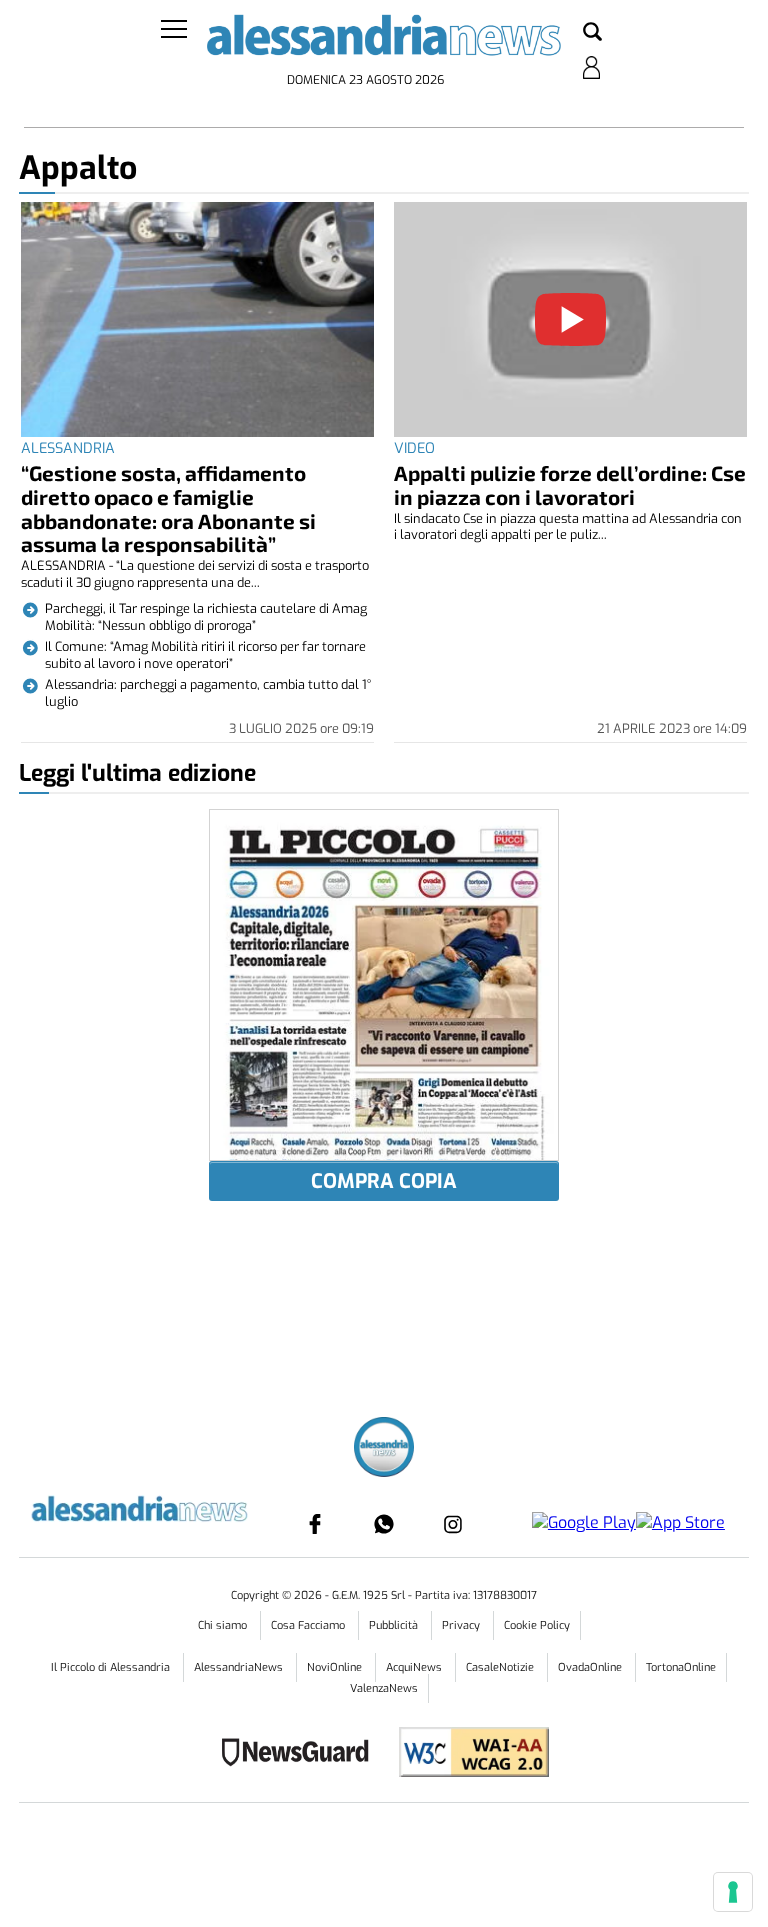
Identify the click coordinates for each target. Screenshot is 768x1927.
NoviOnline (336, 1667)
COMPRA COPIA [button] (384, 1181)
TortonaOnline (681, 1667)
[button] (592, 33)
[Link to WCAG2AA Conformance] (466, 1754)
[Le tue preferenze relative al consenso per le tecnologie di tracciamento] (733, 1892)
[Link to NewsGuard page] (301, 1754)
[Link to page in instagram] (453, 1524)
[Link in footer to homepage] (384, 1449)
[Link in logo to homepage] (384, 40)
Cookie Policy (537, 1625)
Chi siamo (224, 1625)
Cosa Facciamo (309, 1625)
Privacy (462, 1625)
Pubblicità (395, 1625)
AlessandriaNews (240, 1667)
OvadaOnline (591, 1667)
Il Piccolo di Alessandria (112, 1667)
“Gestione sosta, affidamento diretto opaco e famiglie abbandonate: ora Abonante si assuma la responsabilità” (168, 508)
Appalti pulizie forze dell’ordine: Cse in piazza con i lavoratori (570, 484)
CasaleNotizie (501, 1667)
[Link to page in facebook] (315, 1524)
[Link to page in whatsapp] (384, 1524)
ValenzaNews (384, 1688)
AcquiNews (415, 1667)
